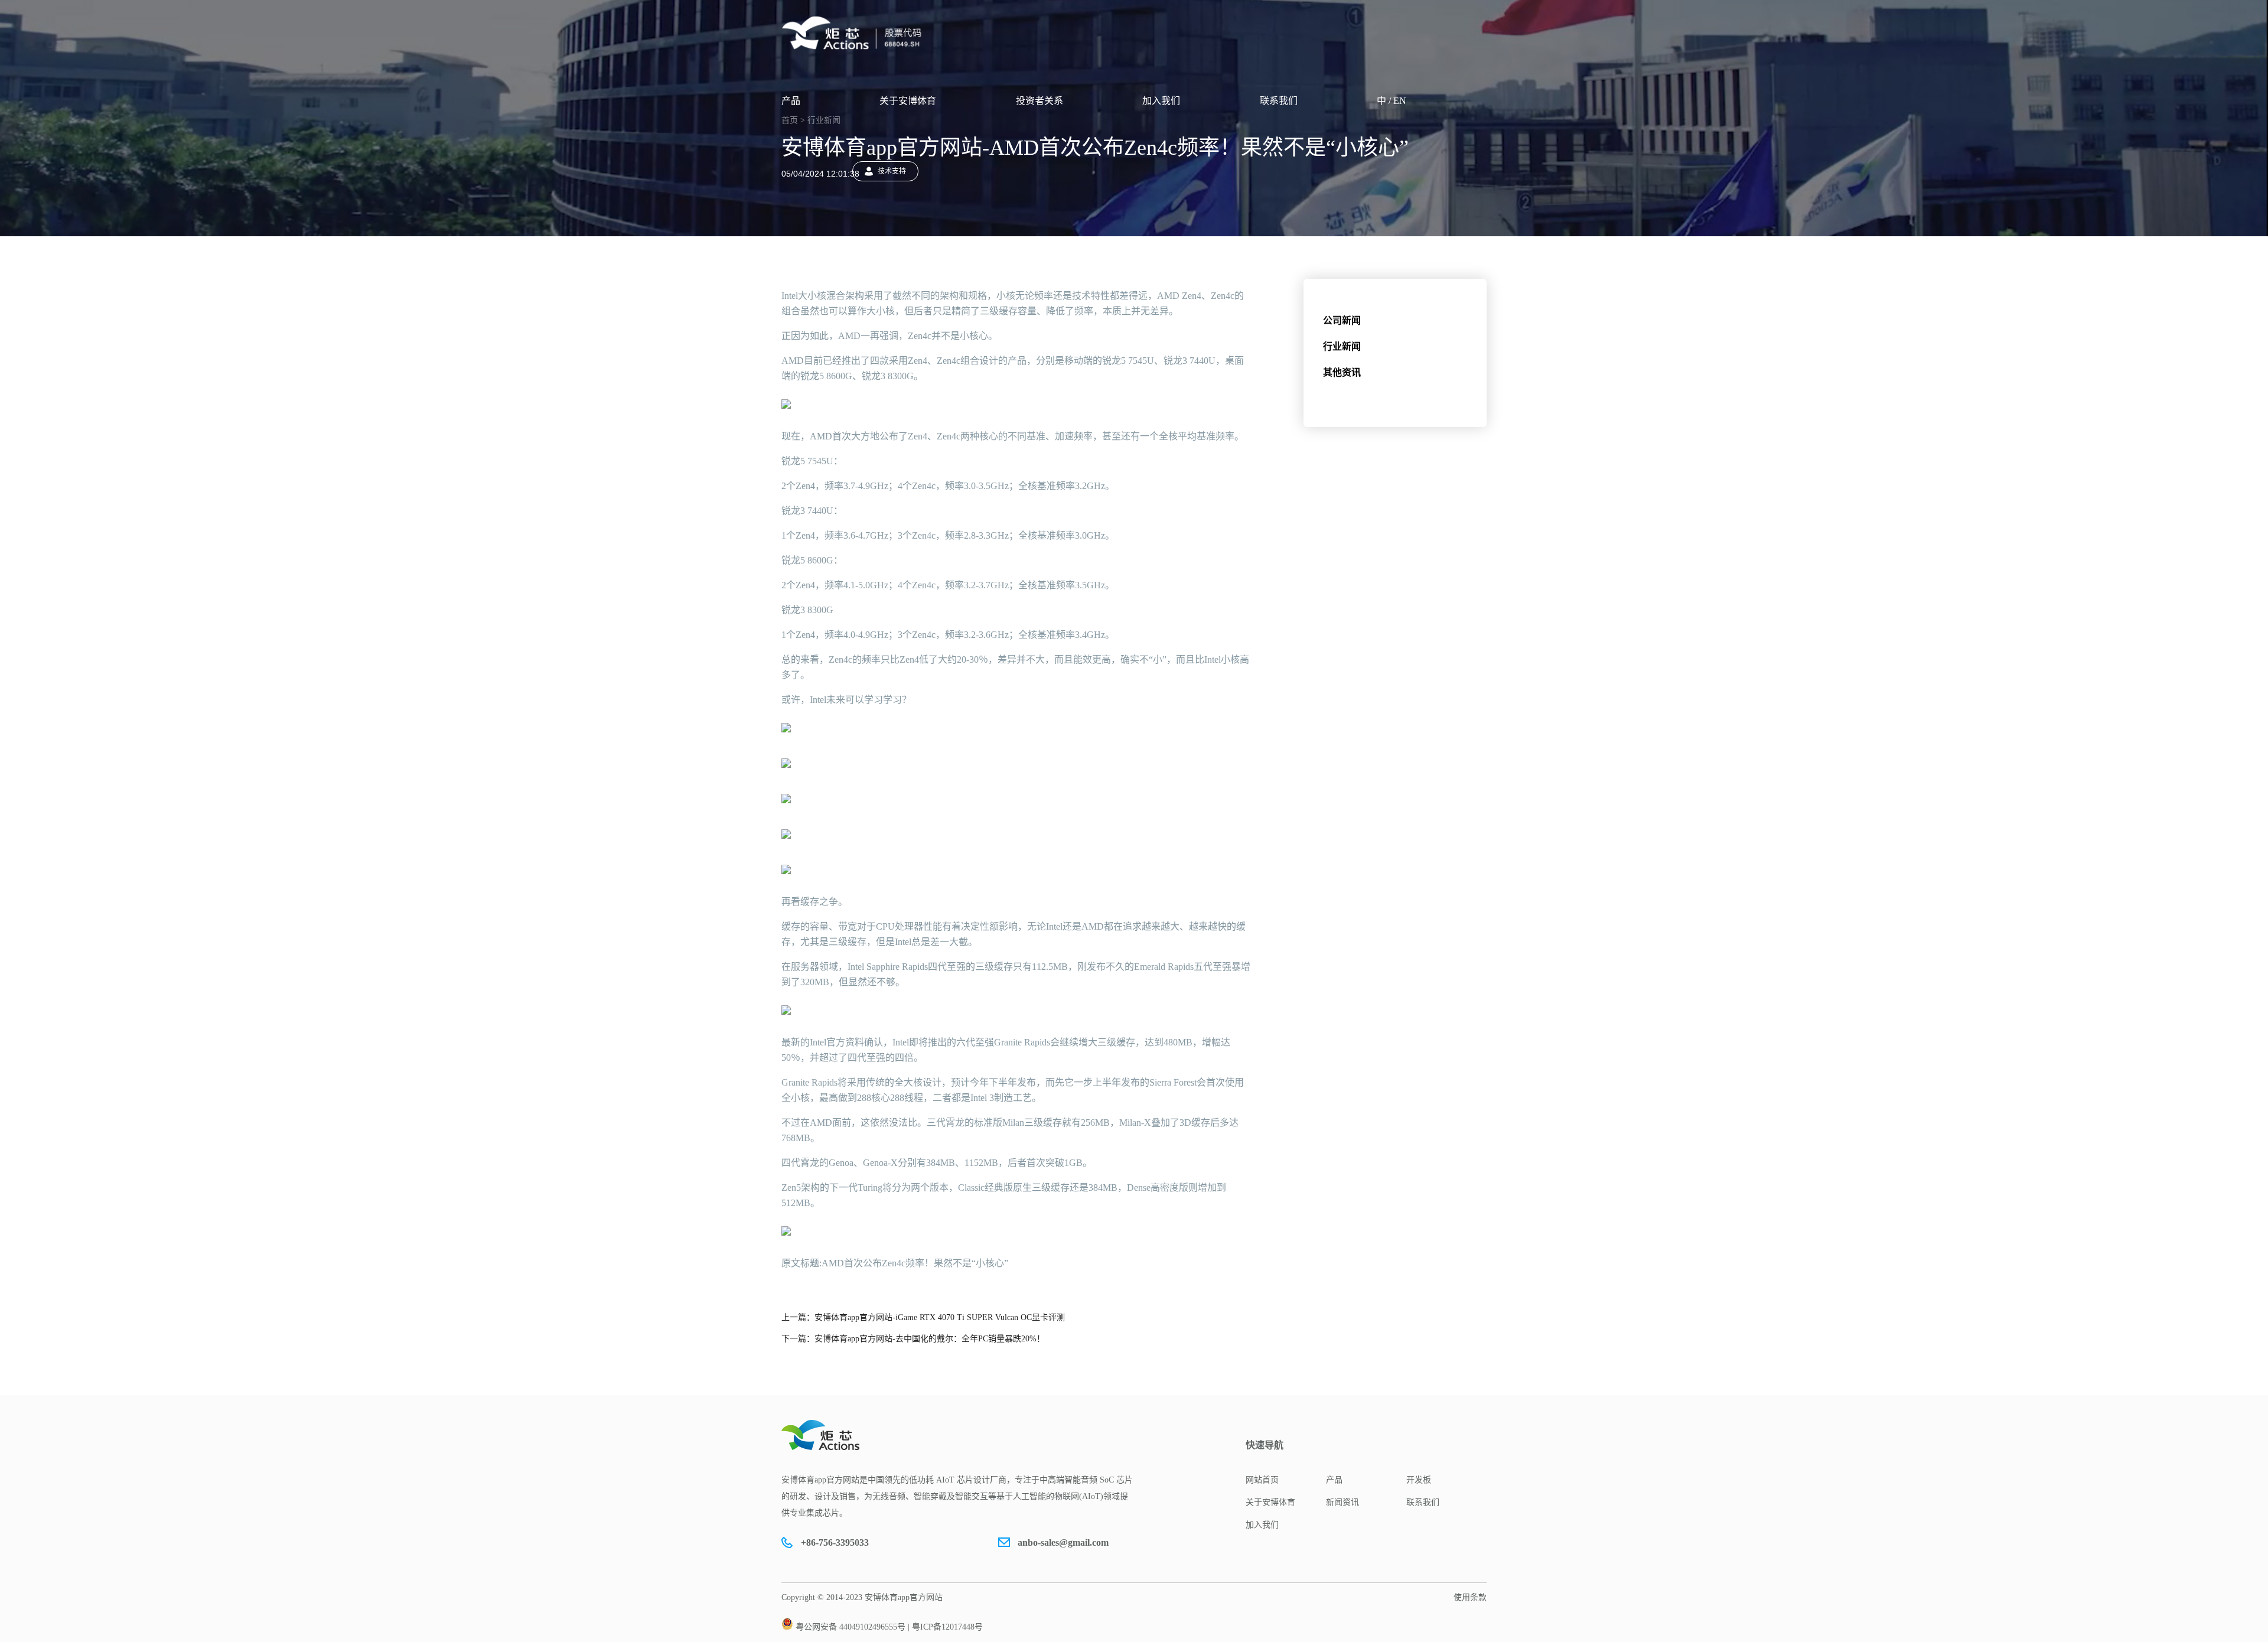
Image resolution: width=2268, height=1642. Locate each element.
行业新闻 (1342, 346)
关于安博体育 (908, 101)
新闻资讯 (1342, 1502)
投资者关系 (1039, 101)
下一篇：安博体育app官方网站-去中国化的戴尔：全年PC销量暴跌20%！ (913, 1339)
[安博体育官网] (855, 33)
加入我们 (1161, 101)
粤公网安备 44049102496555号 (850, 1627)
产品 (791, 101)
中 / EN (1392, 101)
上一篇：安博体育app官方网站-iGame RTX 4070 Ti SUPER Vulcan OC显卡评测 (923, 1317)
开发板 (1419, 1480)
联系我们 (1279, 101)
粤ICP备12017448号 (947, 1627)
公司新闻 (1342, 320)
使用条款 (1470, 1597)
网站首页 (1262, 1480)
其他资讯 (1342, 372)
